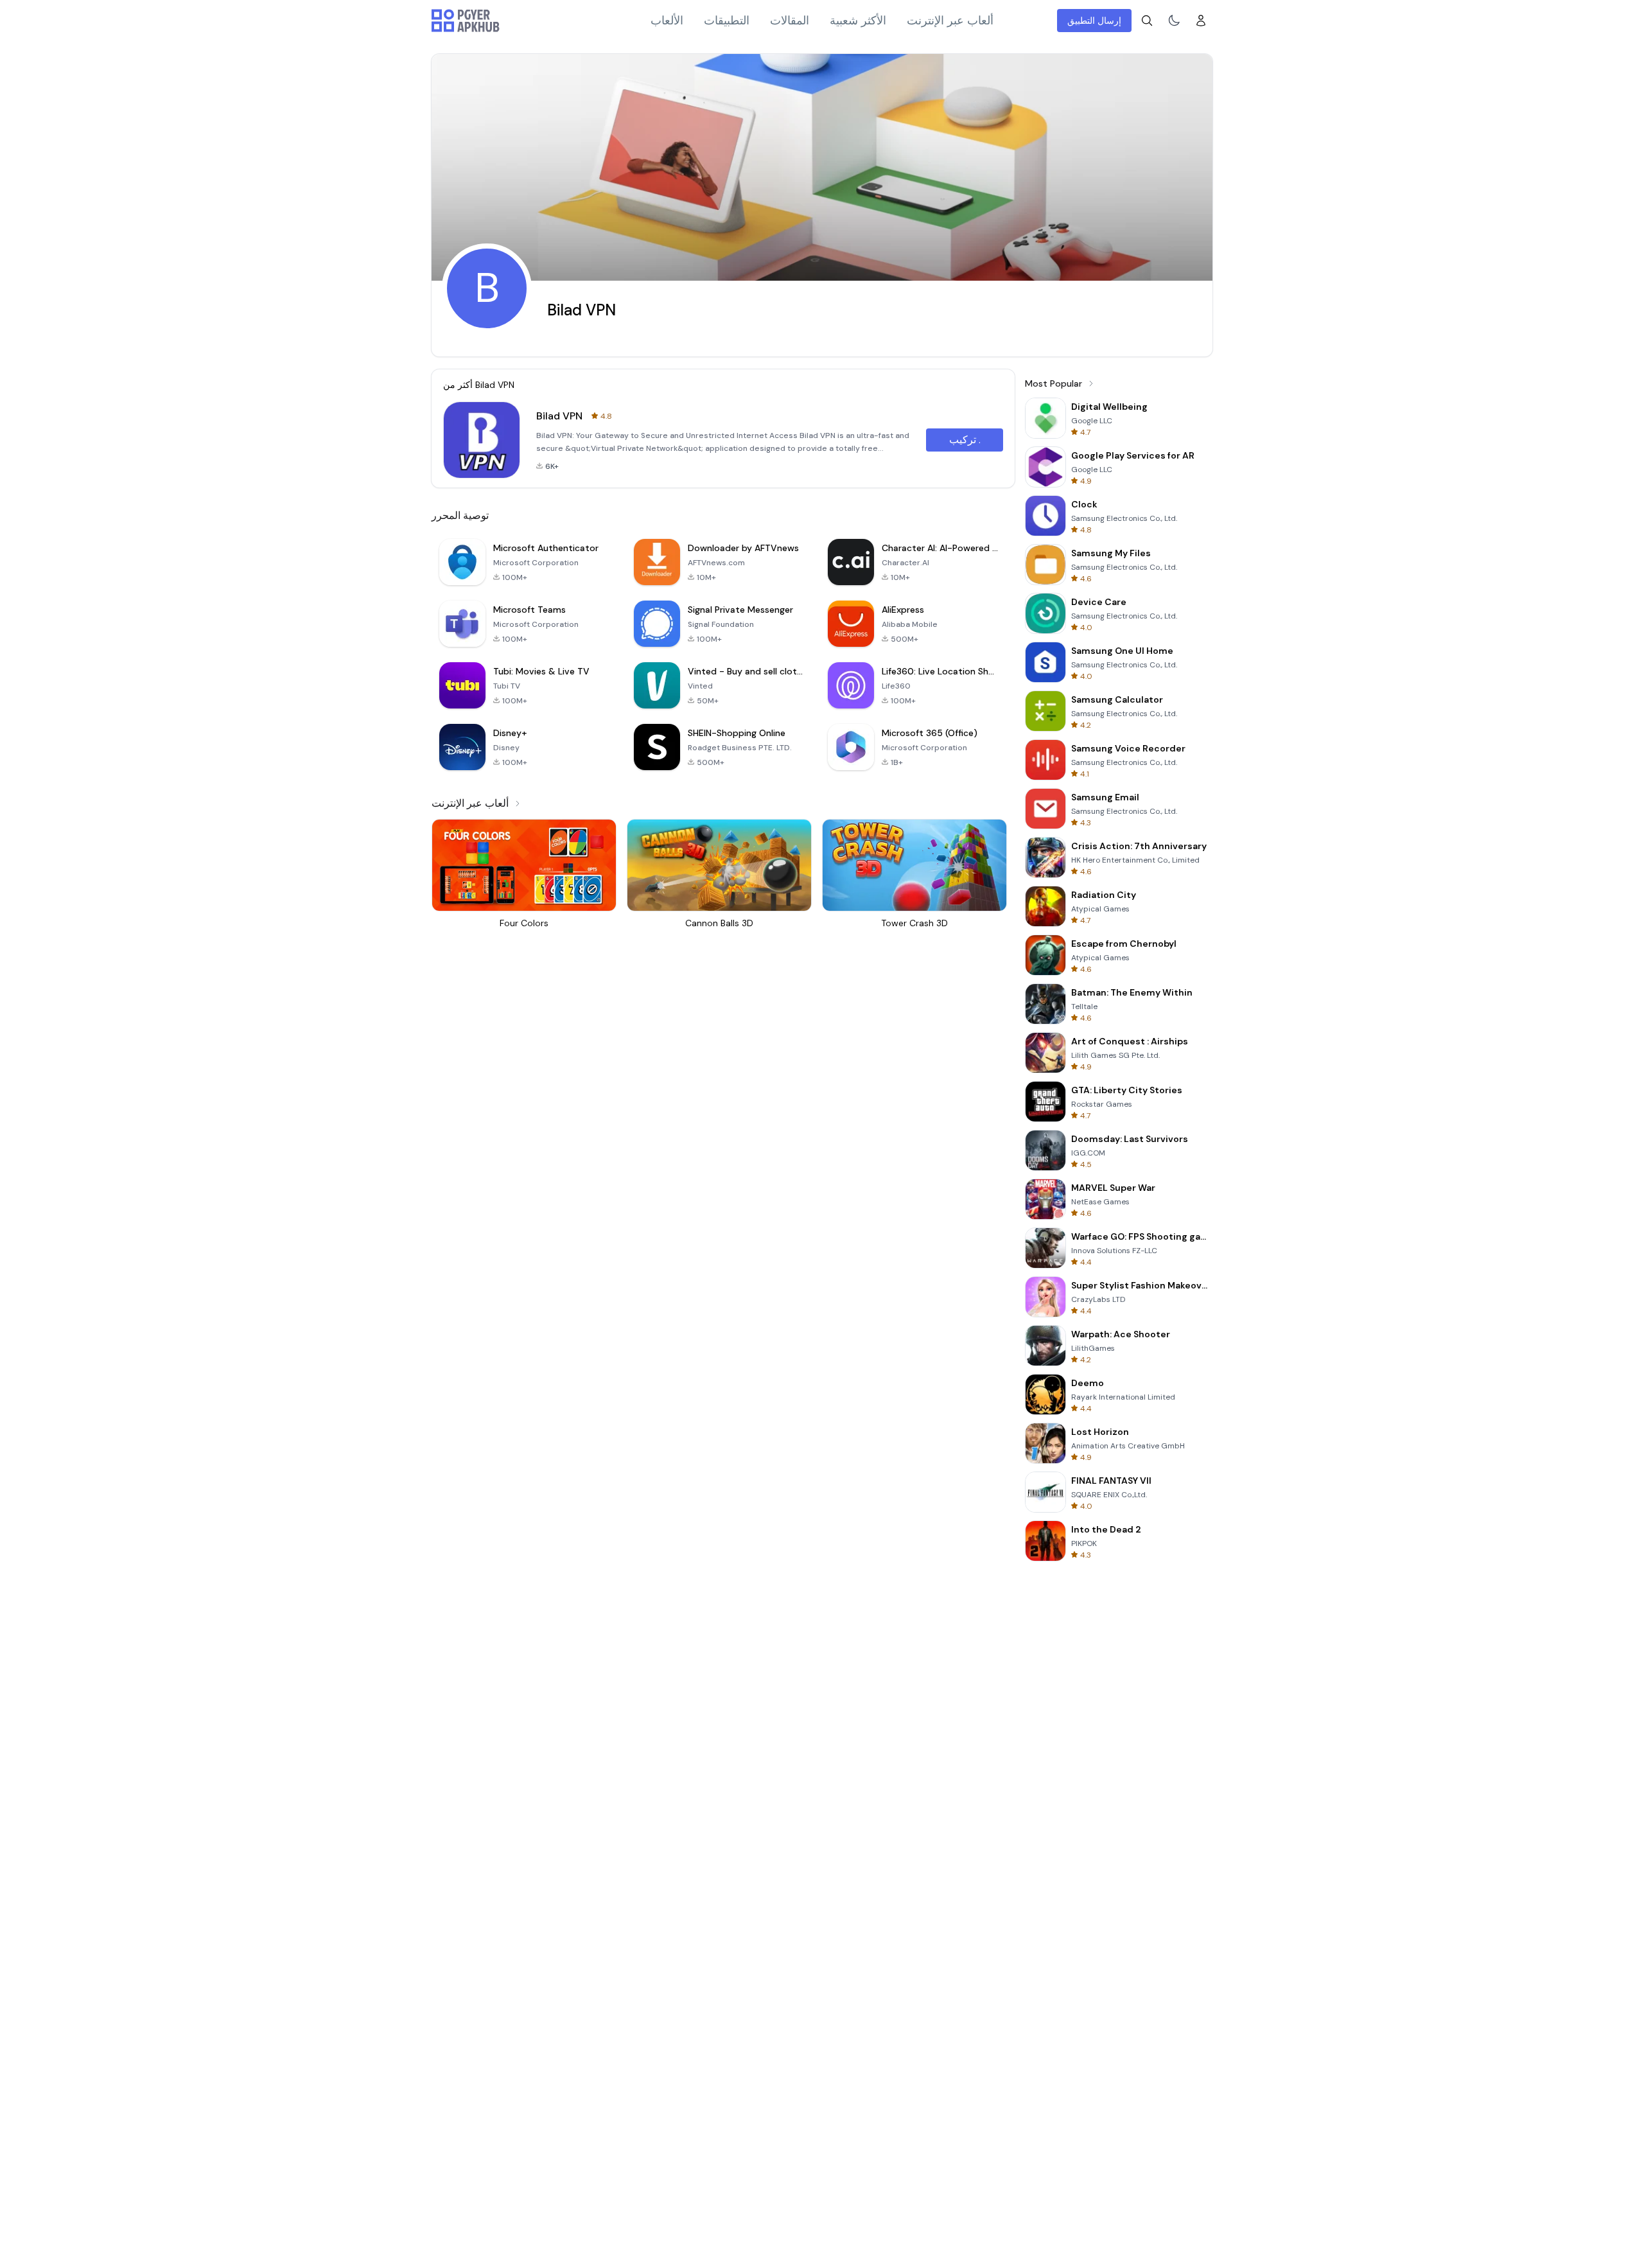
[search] (1147, 21)
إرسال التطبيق (1094, 21)
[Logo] (466, 21)
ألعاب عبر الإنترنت (950, 21)
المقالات (790, 21)
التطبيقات (727, 21)
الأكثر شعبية (858, 21)
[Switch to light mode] (1174, 21)
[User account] (1201, 21)
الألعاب (667, 21)
